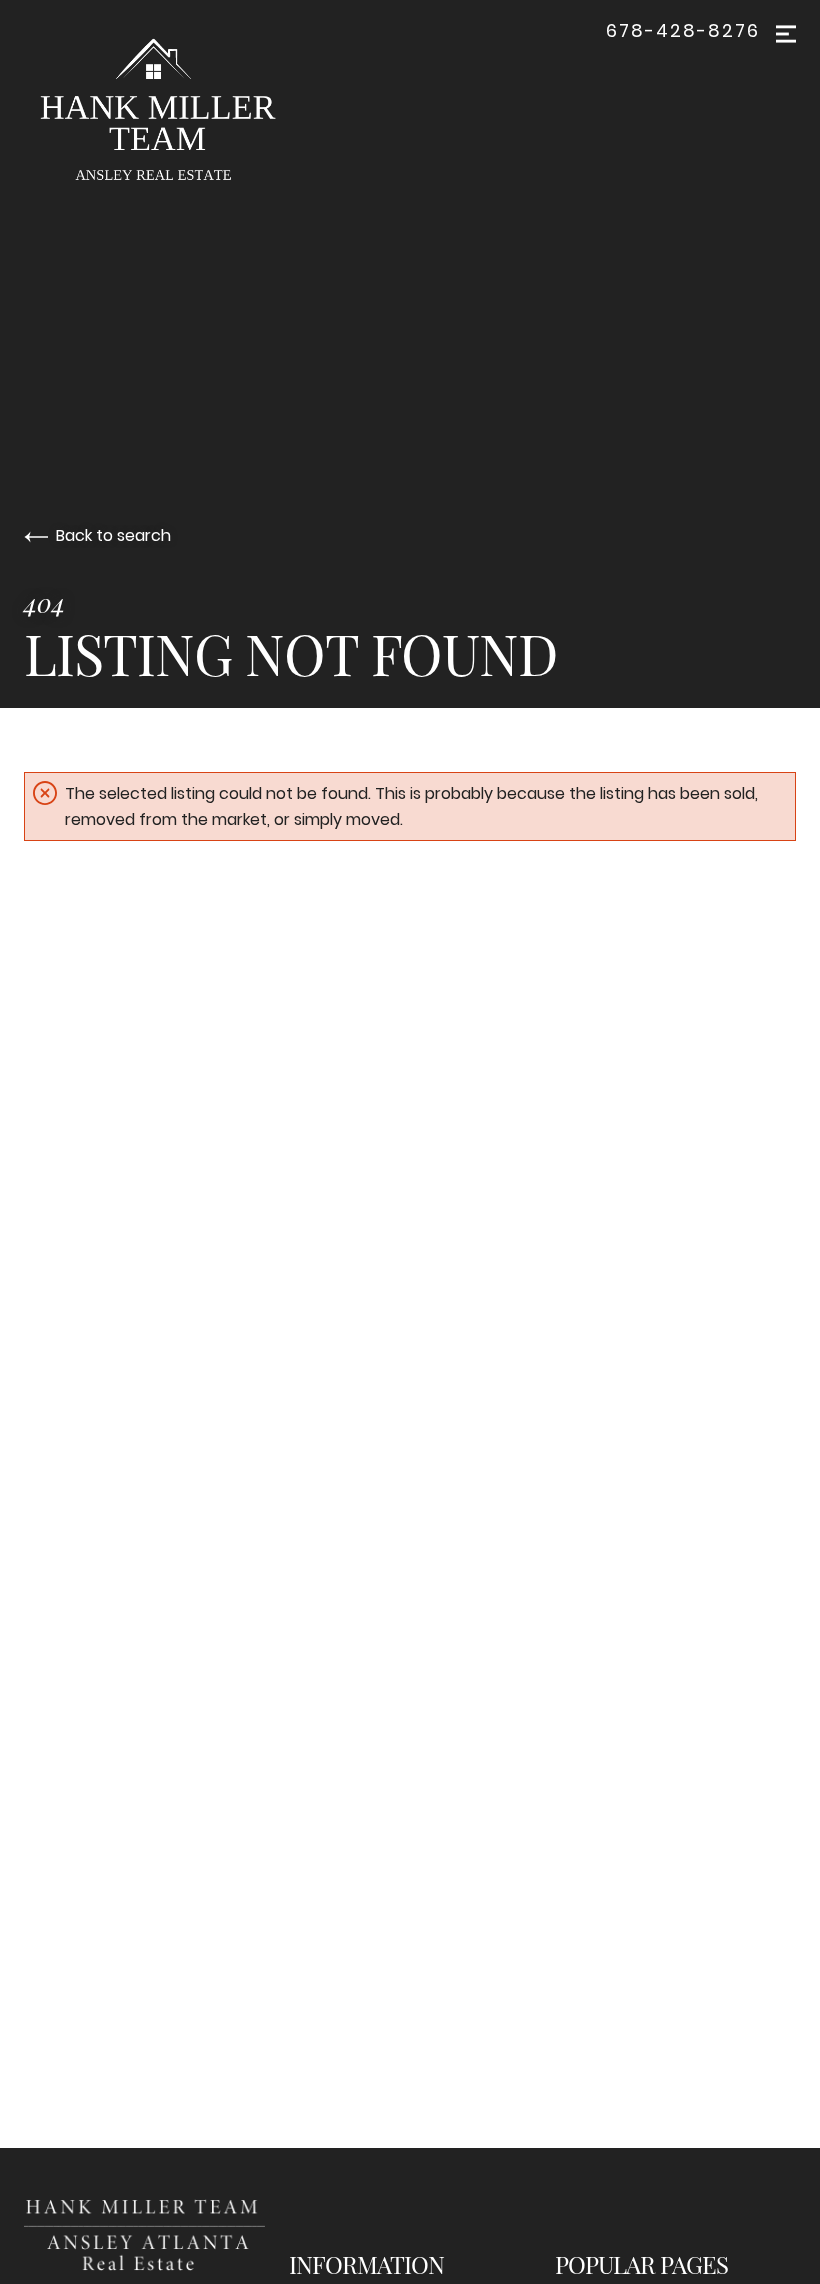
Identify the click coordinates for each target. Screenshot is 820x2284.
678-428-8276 (683, 31)
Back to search (113, 535)
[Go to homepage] (173, 114)
